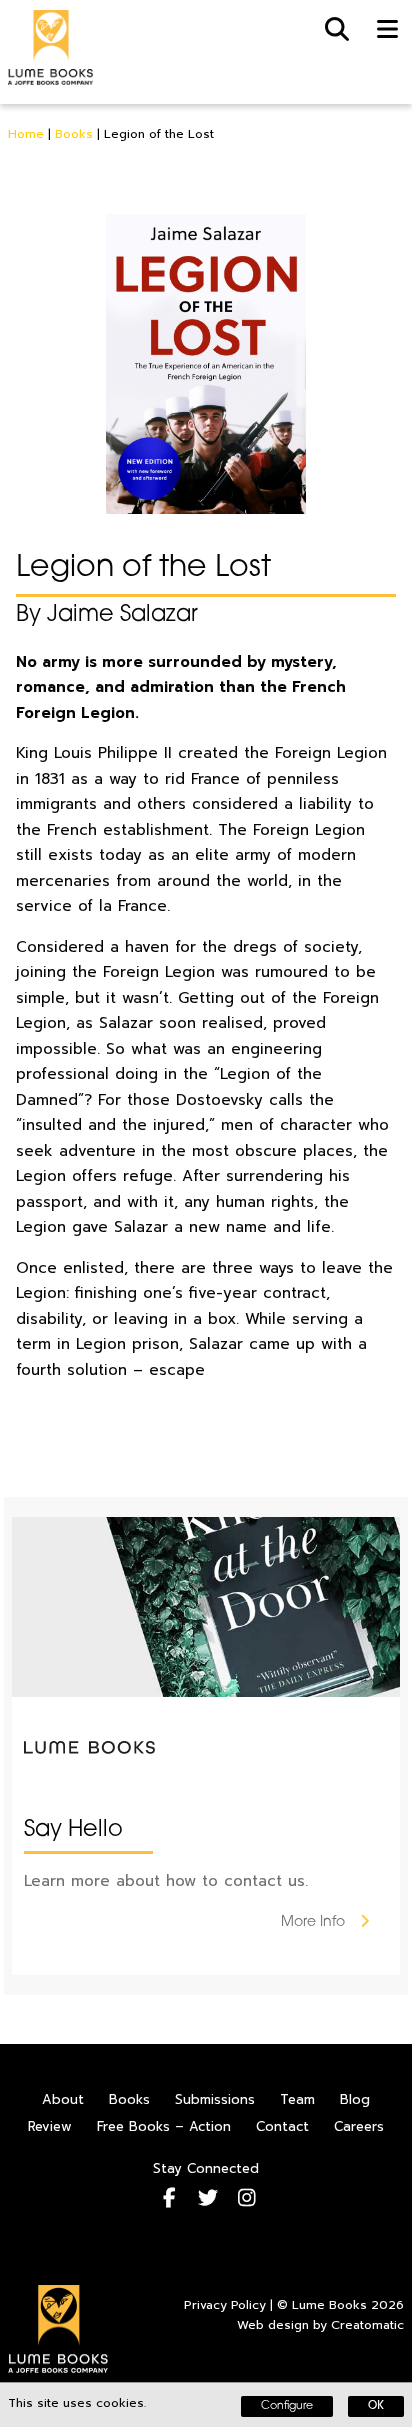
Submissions (215, 2099)
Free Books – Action (164, 2126)
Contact (282, 2126)
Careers (359, 2126)
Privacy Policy (225, 2305)
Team (297, 2099)
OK (376, 2406)
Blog (355, 2099)
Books (74, 134)
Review (50, 2126)
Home (26, 134)
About (63, 2099)
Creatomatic (367, 2325)
